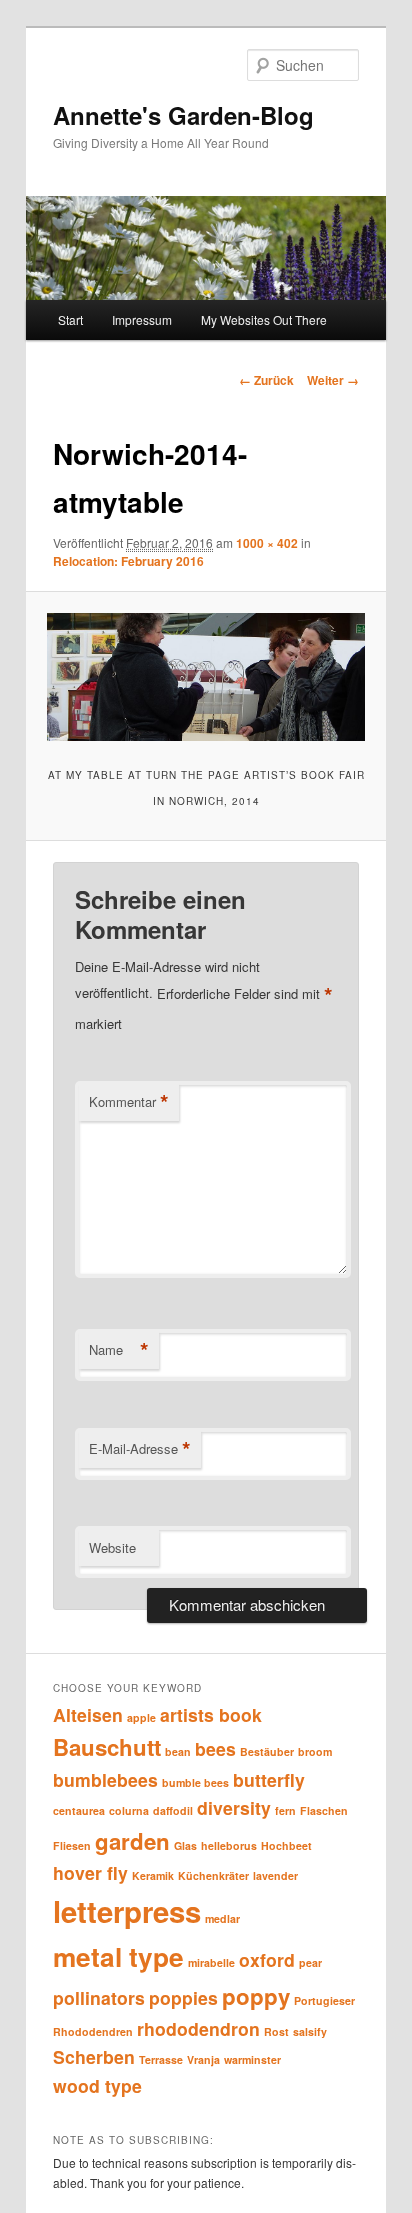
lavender (275, 1875)
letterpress (127, 1911)
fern (285, 1810)
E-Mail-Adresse (140, 1449)
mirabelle (211, 1962)
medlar (222, 1918)
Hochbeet (286, 1845)
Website (112, 1547)
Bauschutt (107, 1747)
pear (310, 1962)
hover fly (90, 1872)
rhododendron (198, 2028)
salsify (310, 2031)
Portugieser (324, 2000)
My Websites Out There (264, 319)
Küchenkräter (213, 1875)
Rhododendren (93, 2031)
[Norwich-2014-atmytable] (205, 677)
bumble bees (195, 1782)
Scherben (94, 2056)
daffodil (173, 1810)
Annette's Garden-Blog (183, 115)
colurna (129, 1810)
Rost (276, 2031)
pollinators (99, 1997)
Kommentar (129, 1102)
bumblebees (105, 1779)
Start (70, 319)
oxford (267, 1959)
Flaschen (324, 1810)
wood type (97, 2085)
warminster (252, 2059)
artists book (211, 1714)
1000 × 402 (267, 543)
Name (119, 1350)
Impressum (142, 319)
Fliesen (72, 1845)
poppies (183, 1997)
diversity (234, 1807)
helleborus (229, 1845)
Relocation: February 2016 (128, 561)
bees (215, 1748)
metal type (118, 1956)
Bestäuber (267, 1751)
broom (315, 1751)
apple (141, 1717)
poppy (256, 1996)
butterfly (269, 1779)
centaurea (79, 1810)
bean (178, 1751)
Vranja (203, 2059)
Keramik (153, 1875)
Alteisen (88, 1714)
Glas (185, 1845)
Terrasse (161, 2059)
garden (132, 1841)
